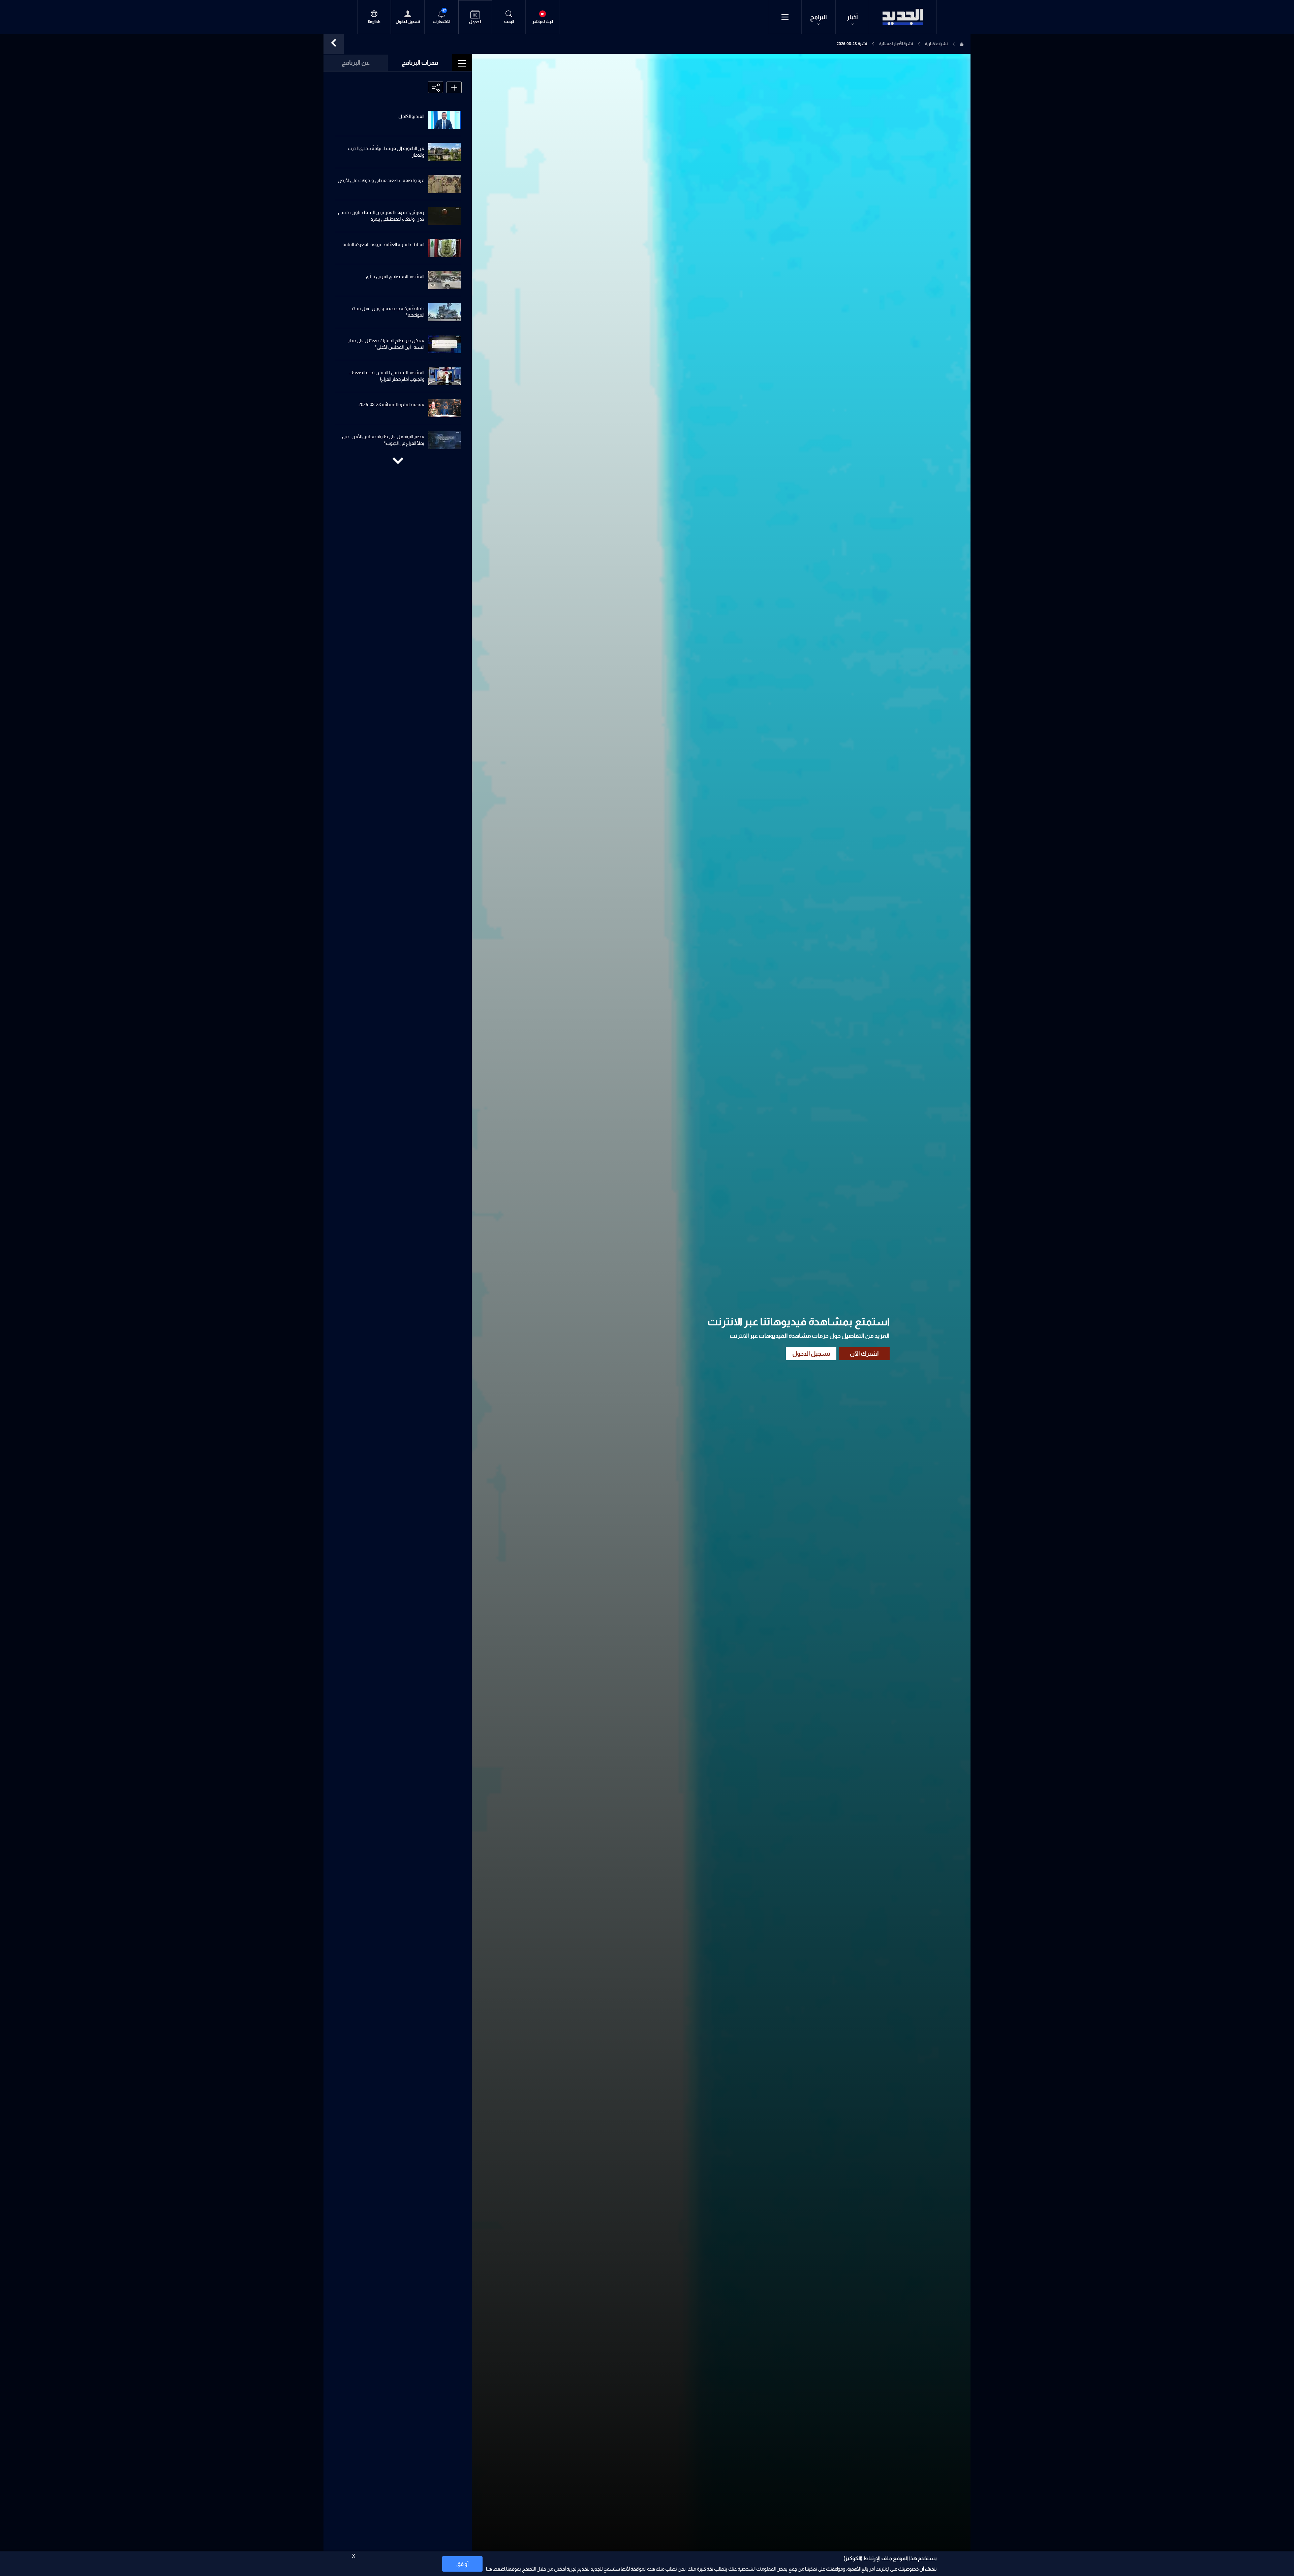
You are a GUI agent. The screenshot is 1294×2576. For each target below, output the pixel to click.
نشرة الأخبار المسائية (896, 44)
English (374, 22)
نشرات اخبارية (936, 44)
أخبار (852, 17)
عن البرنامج (356, 63)
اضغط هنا (496, 2569)
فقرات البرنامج (420, 63)
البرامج (819, 17)
